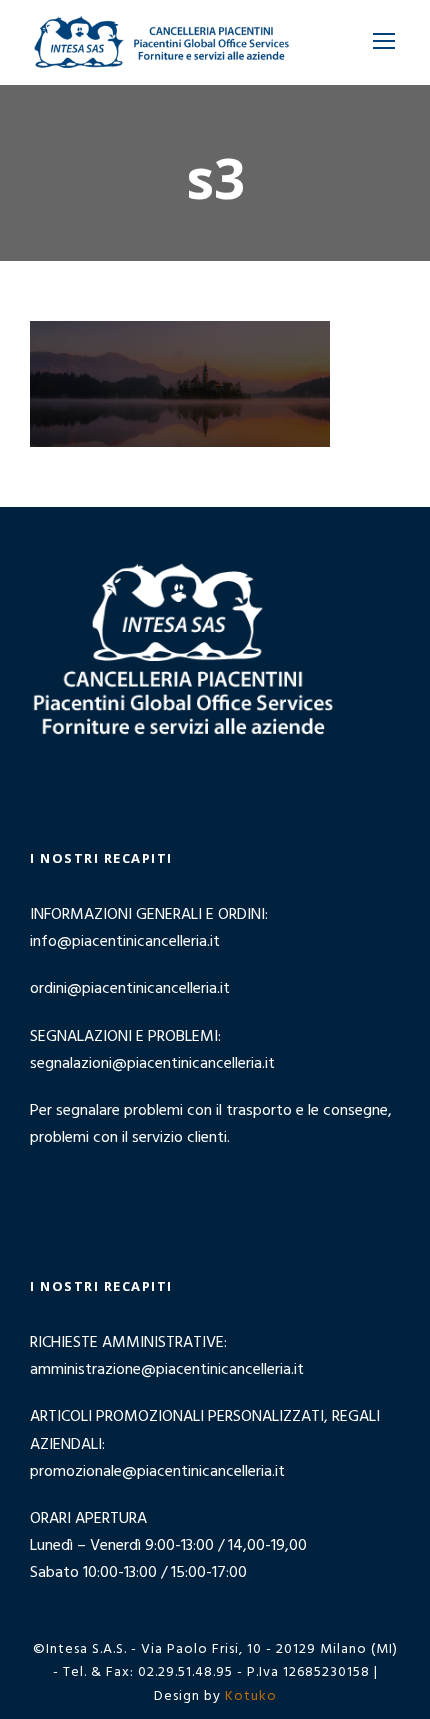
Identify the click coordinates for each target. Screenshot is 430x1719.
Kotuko (251, 1696)
